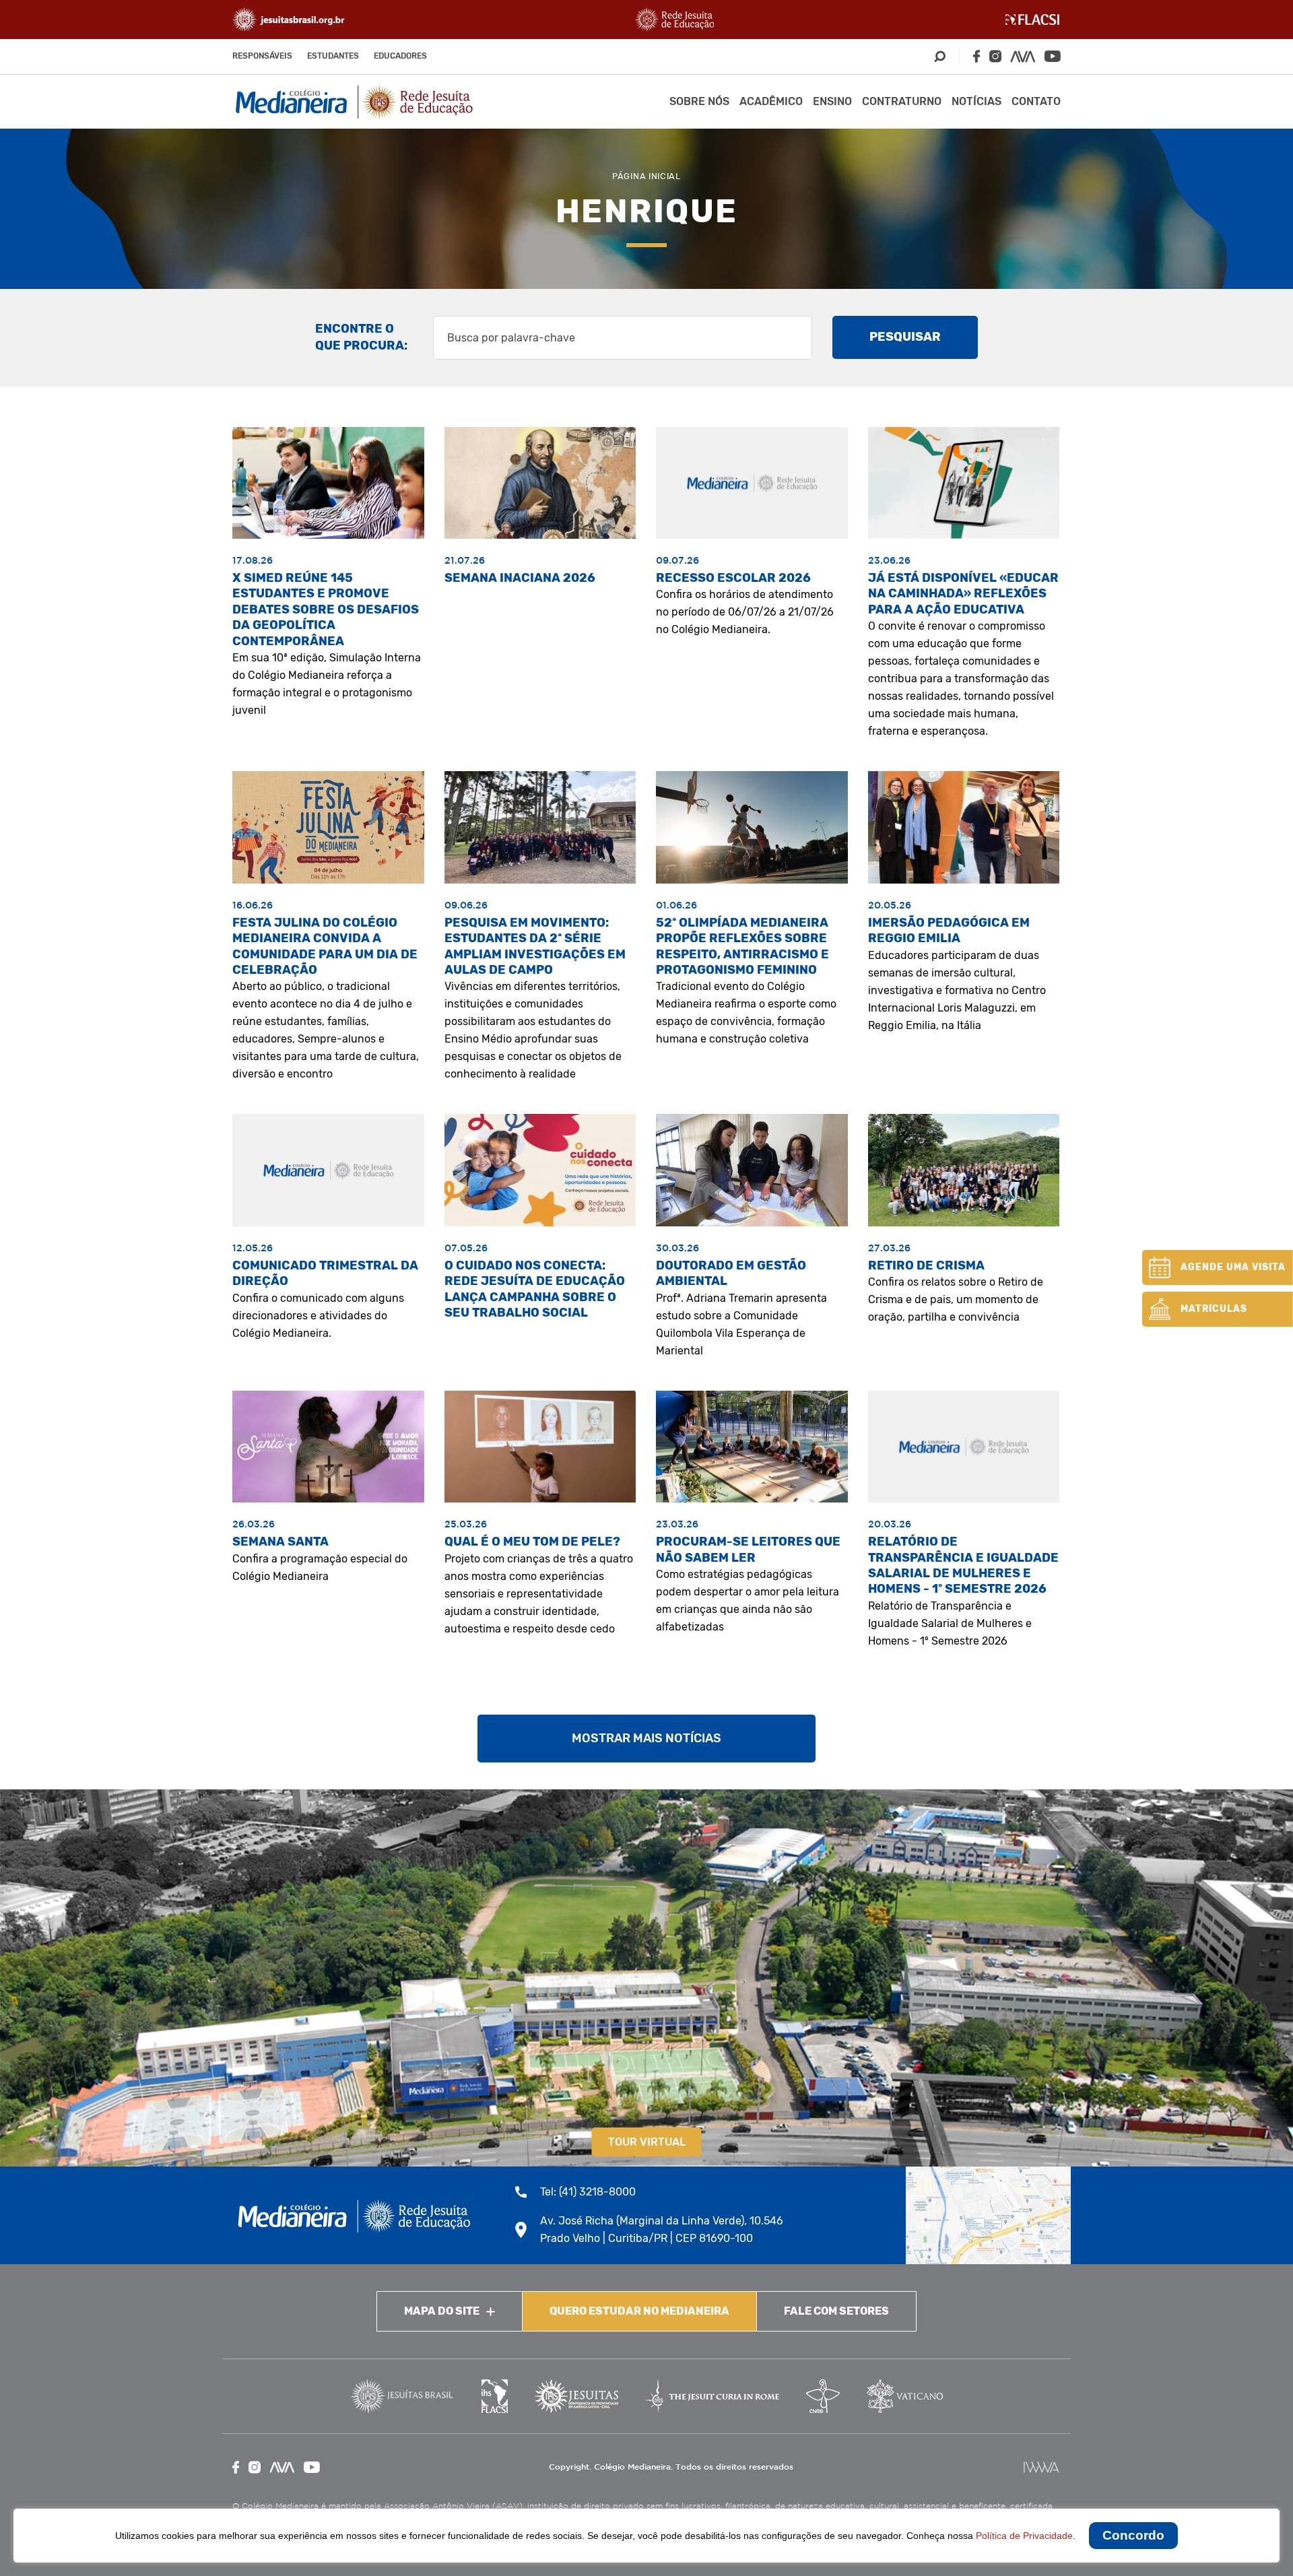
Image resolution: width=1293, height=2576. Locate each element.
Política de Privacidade (1024, 2536)
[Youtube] (1053, 56)
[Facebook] (976, 56)
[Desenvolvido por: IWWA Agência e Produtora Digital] (1041, 2467)
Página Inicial (646, 176)
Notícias (976, 101)
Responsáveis (262, 56)
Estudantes (333, 56)
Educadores (400, 56)
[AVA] (1023, 57)
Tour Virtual (647, 2142)
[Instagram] (995, 56)
